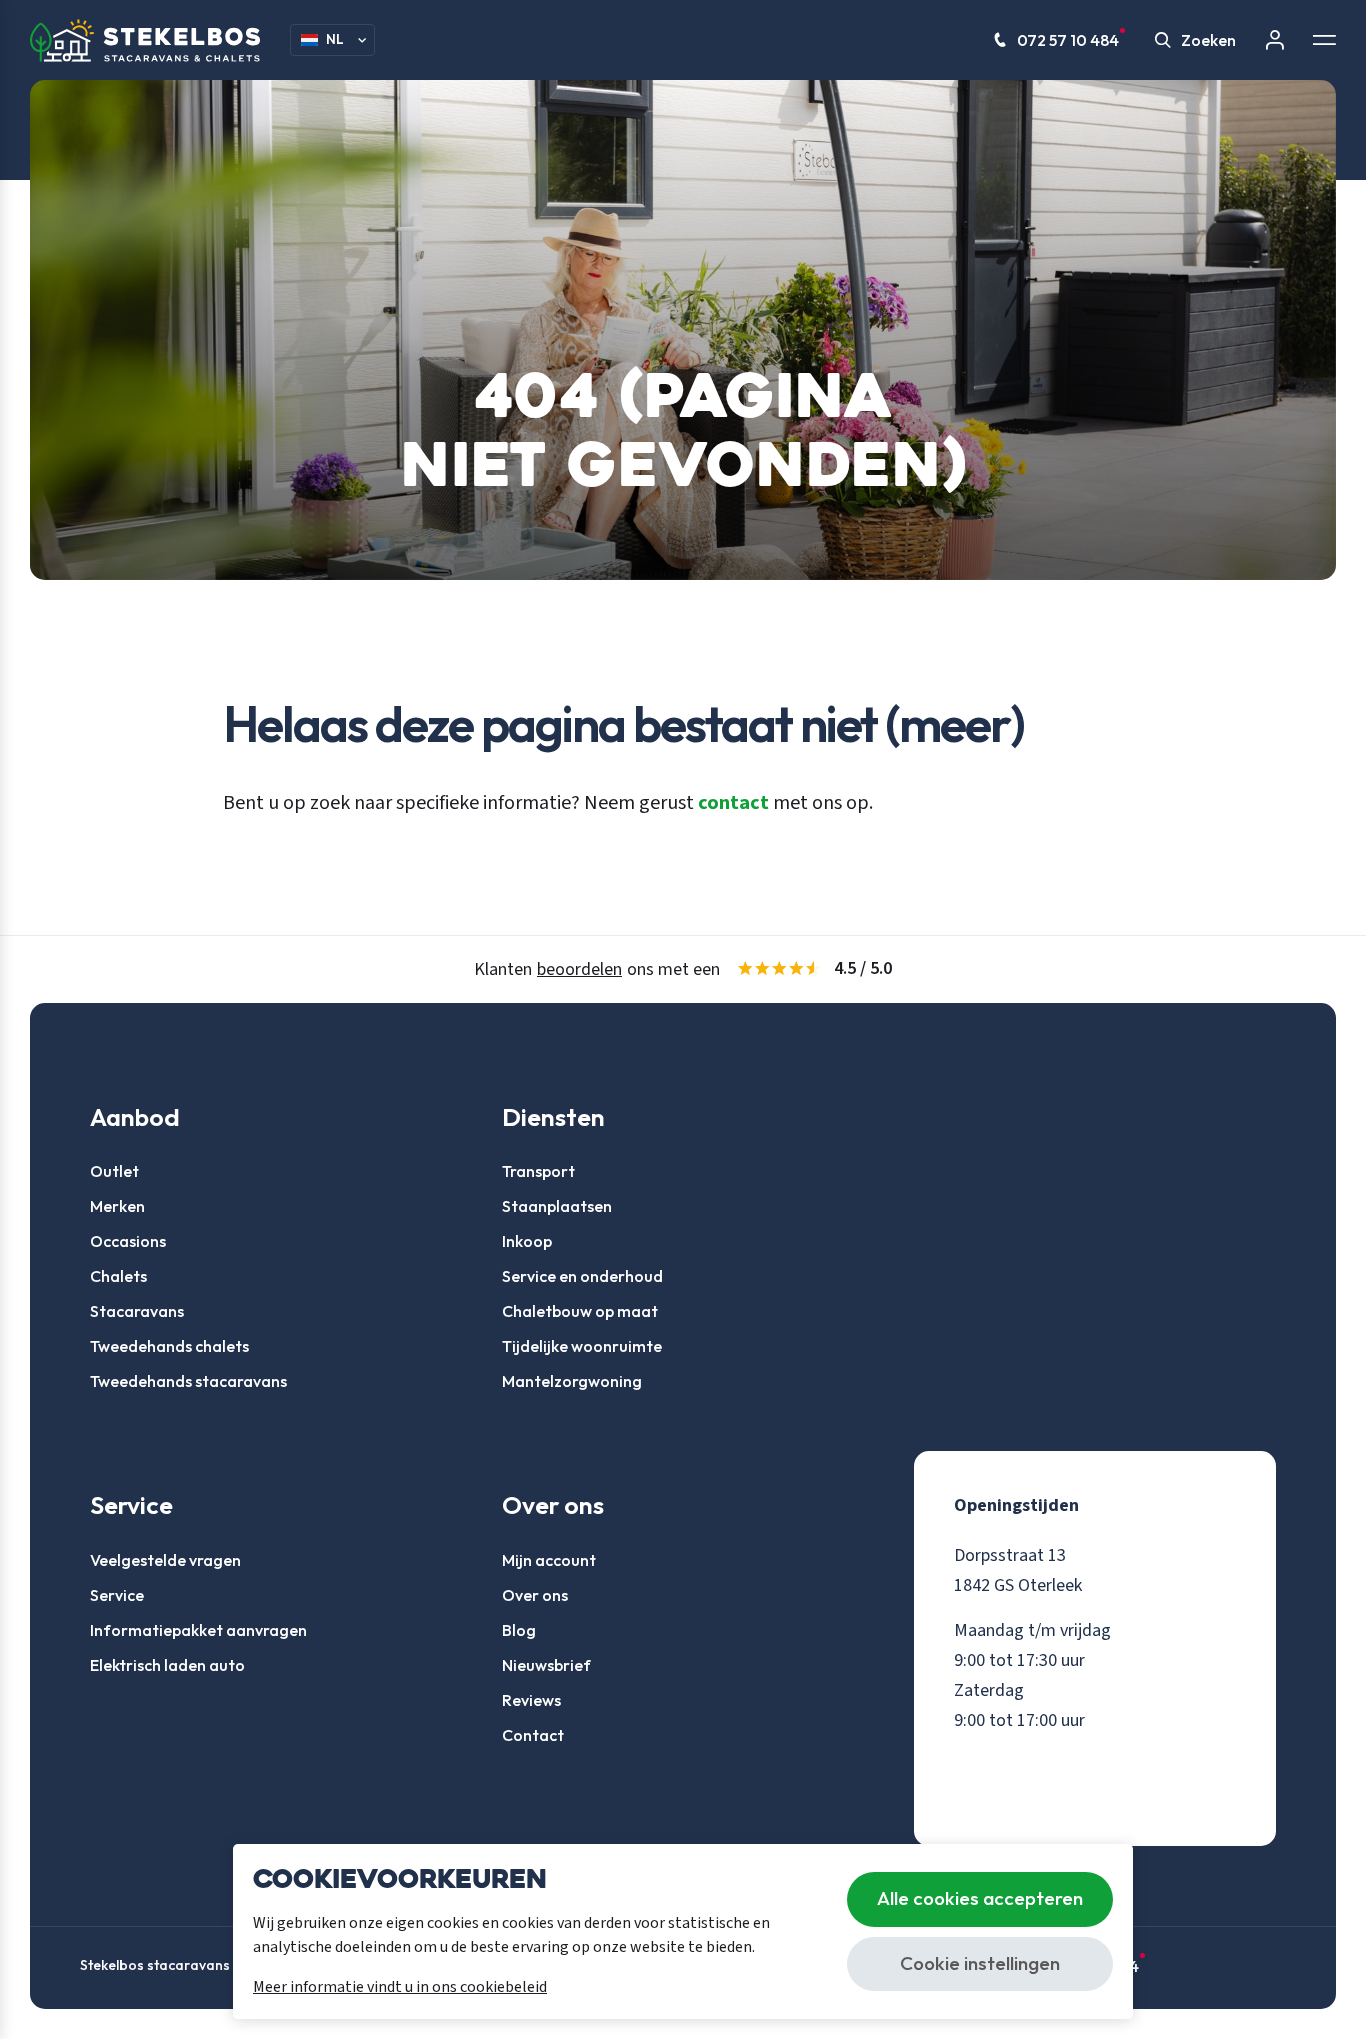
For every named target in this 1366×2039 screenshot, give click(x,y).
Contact (533, 1735)
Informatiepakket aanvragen (198, 1630)
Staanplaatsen (557, 1206)
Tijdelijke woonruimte (582, 1346)
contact (733, 803)
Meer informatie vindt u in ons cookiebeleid (400, 1987)
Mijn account (549, 1560)
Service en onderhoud (582, 1276)
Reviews (531, 1700)
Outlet (114, 1171)
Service (117, 1595)
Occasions (128, 1241)
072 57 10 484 (1068, 40)
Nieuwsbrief (546, 1665)
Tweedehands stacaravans (188, 1381)
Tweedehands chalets (169, 1346)
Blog (519, 1630)
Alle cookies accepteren (980, 1898)
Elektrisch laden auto (167, 1665)
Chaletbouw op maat (580, 1311)
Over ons (535, 1595)
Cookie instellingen (980, 1963)
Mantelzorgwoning (572, 1381)
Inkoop (527, 1241)
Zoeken (1208, 40)
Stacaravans (137, 1311)
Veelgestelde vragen (165, 1560)
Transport (538, 1171)
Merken (117, 1206)
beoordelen (579, 969)
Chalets (118, 1276)
